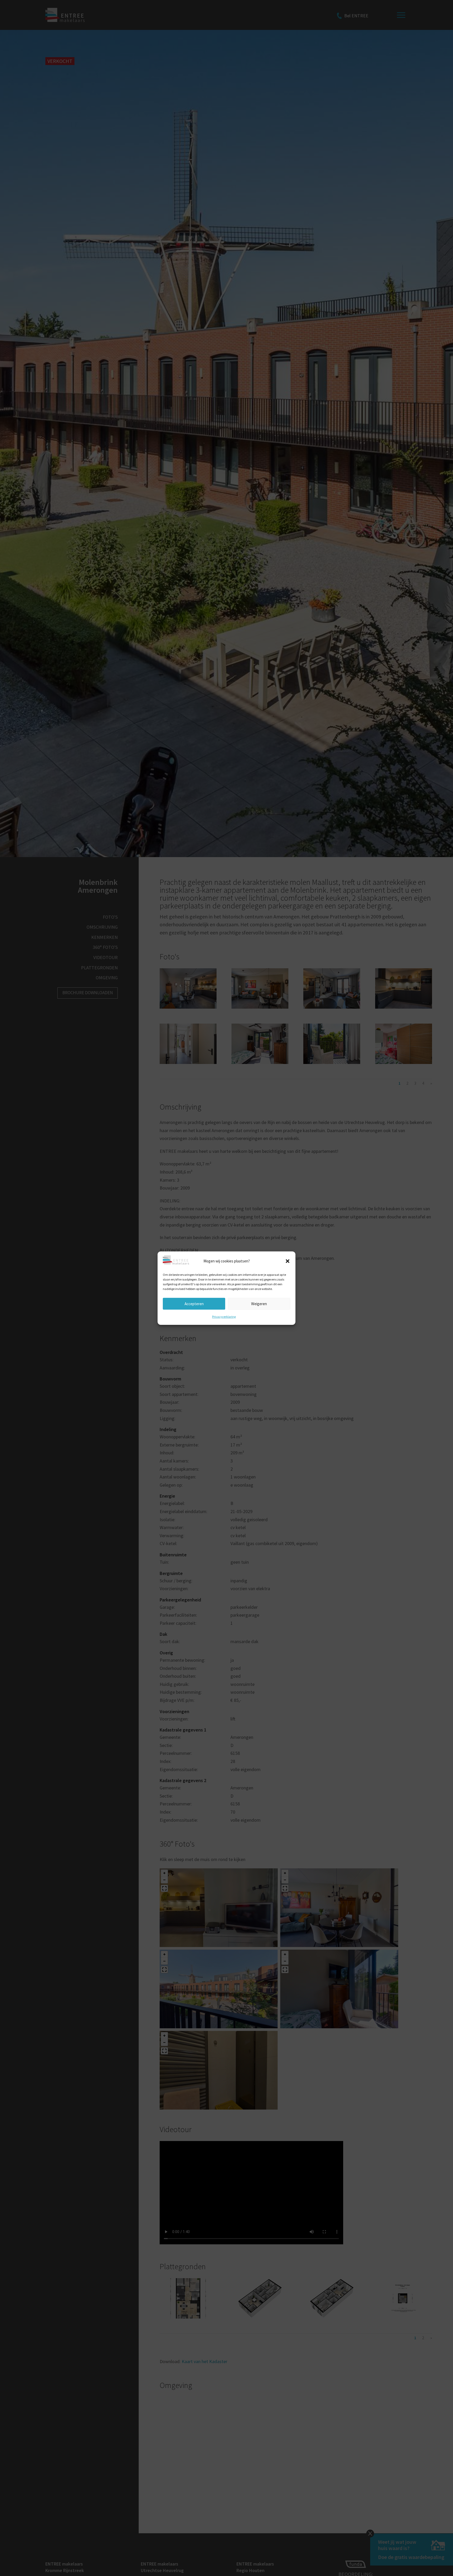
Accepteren (194, 1303)
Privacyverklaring (224, 1317)
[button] (288, 1261)
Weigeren (259, 1303)
